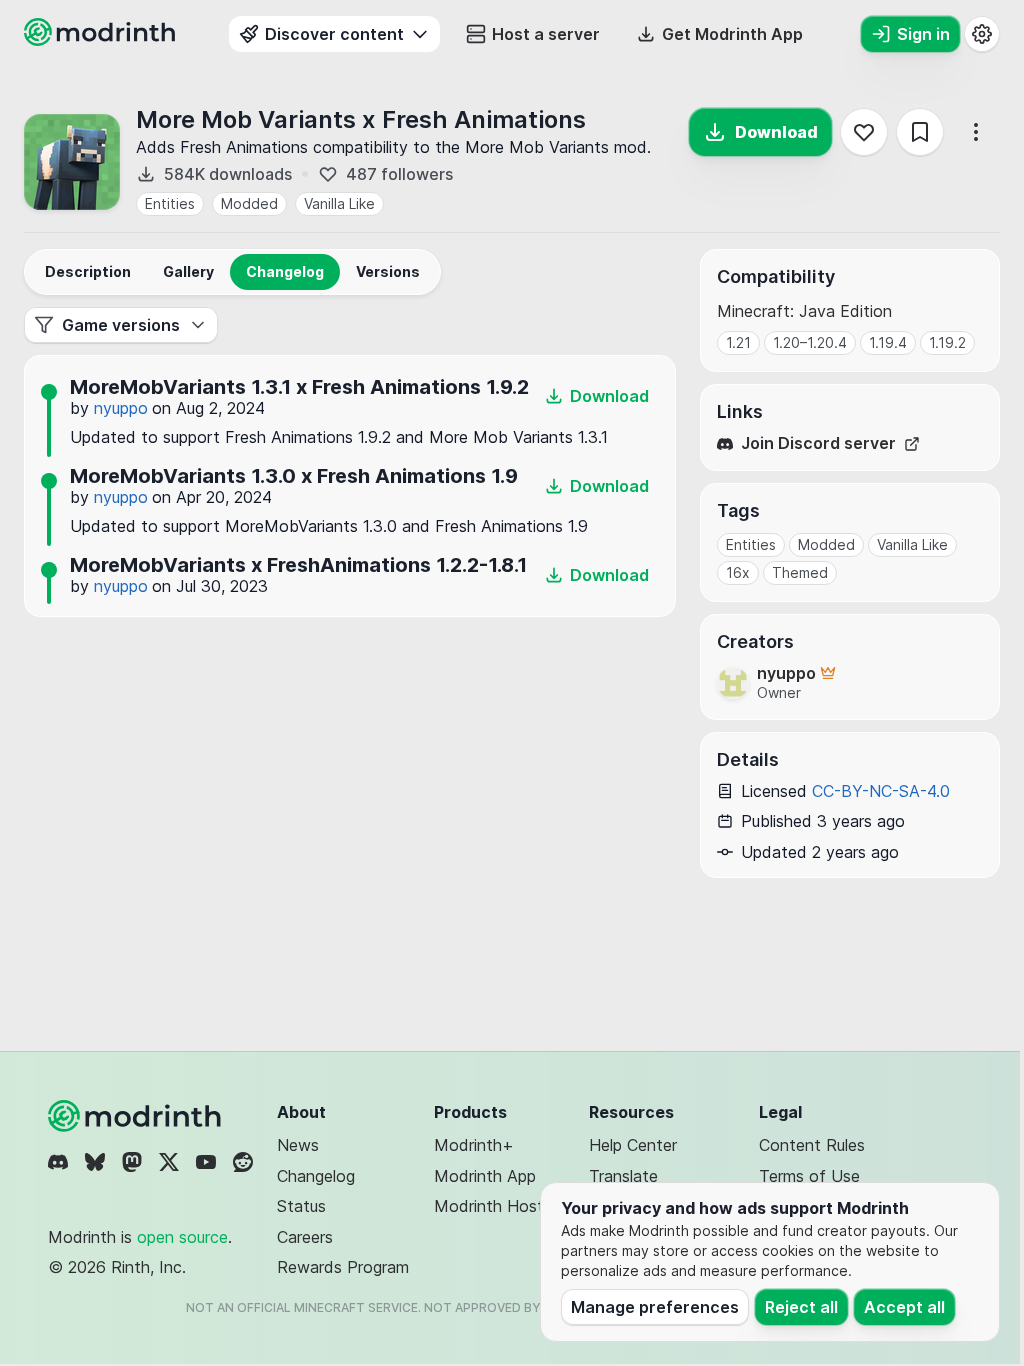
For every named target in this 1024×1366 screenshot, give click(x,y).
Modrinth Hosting (499, 1206)
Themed (800, 572)
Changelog (316, 1176)
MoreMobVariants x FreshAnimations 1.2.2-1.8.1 (298, 565)
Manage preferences (655, 1307)
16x (738, 572)
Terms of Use (809, 1176)
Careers (305, 1237)
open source (182, 1237)
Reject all (801, 1307)
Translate (623, 1176)
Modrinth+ (474, 1145)
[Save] (920, 132)
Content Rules (812, 1145)
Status (301, 1206)
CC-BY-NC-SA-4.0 (881, 791)
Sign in (923, 34)
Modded (249, 203)
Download (776, 132)
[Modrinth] (137, 1116)
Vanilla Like (339, 203)
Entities (170, 203)
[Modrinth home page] (102, 40)
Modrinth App (485, 1176)
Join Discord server (818, 443)
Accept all (904, 1307)
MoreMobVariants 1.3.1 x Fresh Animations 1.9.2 (299, 387)
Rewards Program (343, 1267)
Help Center (633, 1145)
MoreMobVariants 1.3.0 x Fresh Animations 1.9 (294, 476)
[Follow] (864, 132)
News (298, 1145)
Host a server (546, 34)
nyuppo (121, 408)
